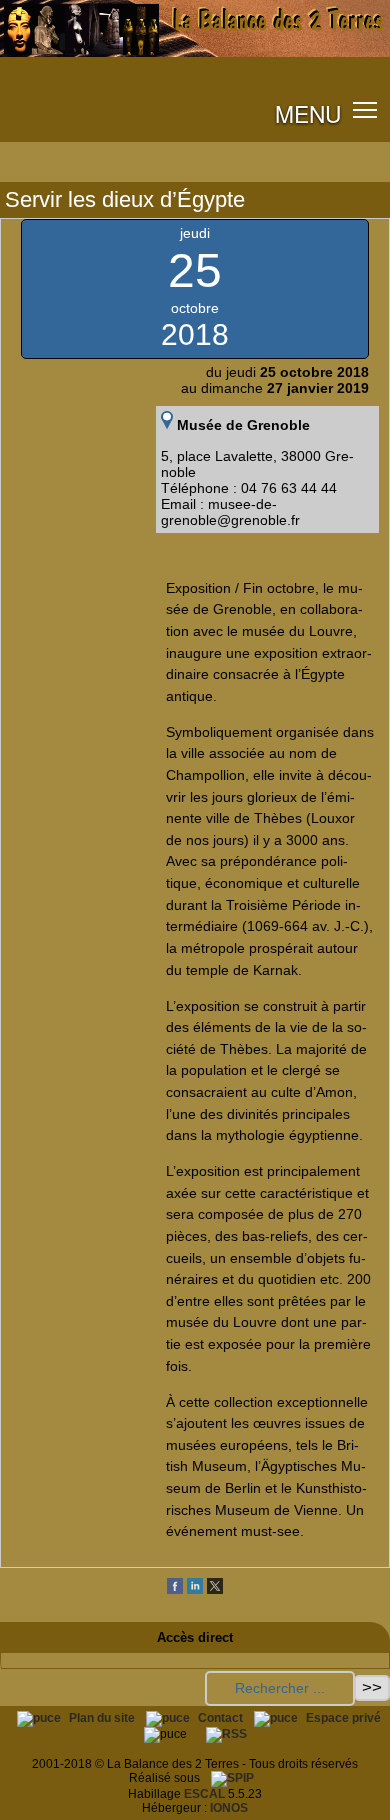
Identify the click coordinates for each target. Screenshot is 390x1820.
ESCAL (204, 1794)
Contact (222, 1718)
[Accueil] (195, 53)
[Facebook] (175, 1590)
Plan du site (103, 1718)
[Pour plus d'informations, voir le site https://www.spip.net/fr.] (232, 1778)
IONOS (229, 1808)
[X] (215, 1590)
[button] (365, 109)
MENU (308, 113)
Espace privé (343, 1718)
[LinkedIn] (195, 1590)
